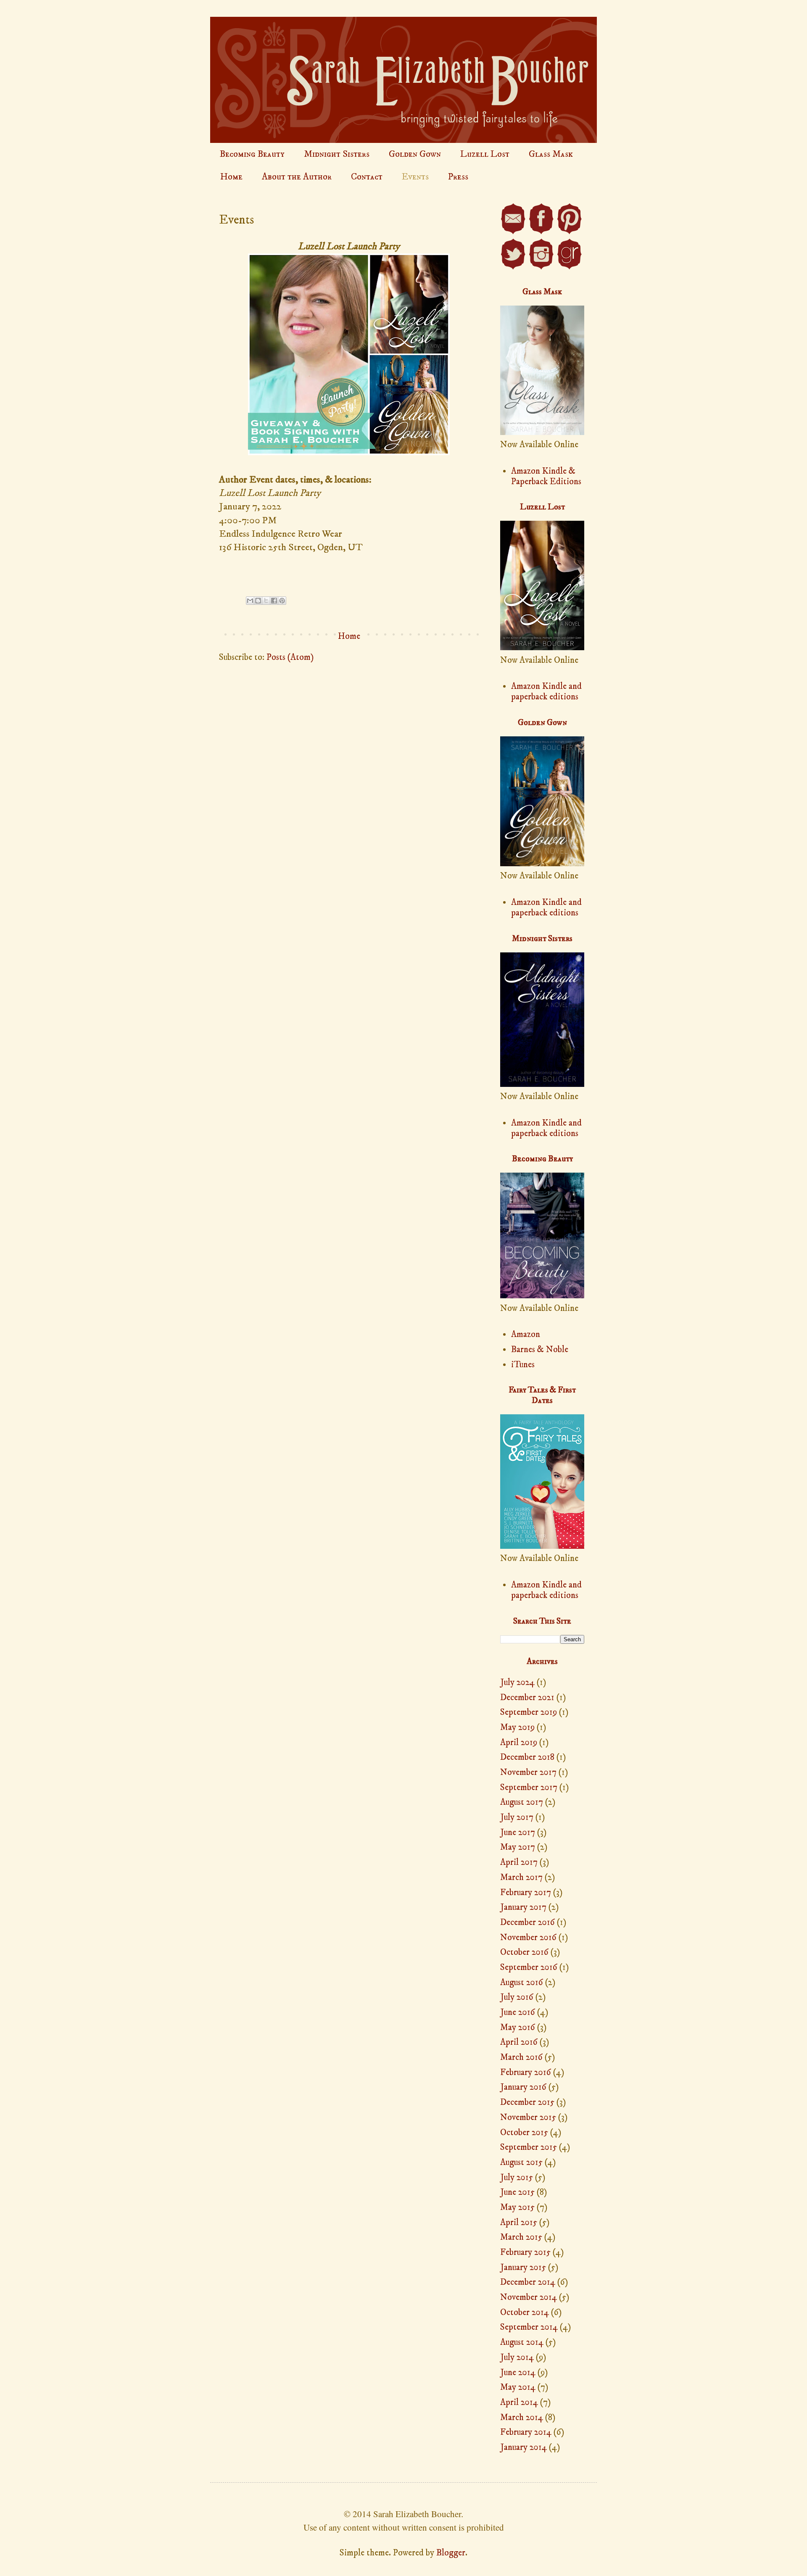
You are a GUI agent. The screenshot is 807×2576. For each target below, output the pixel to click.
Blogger (451, 2553)
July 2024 (517, 1682)
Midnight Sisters (337, 154)
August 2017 (522, 1802)
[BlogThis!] (258, 601)
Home (231, 177)
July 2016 (517, 1997)
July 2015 (517, 2178)
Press (458, 177)
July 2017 (517, 1817)
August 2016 (522, 1983)
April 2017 (519, 1862)
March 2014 (522, 2418)
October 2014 (525, 2312)
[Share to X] (266, 601)
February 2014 (526, 2432)
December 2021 (527, 1698)
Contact (367, 177)
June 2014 (518, 2373)
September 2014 (529, 2327)
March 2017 (521, 1877)
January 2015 (523, 2268)
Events (415, 177)
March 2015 (521, 2237)
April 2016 (519, 2042)
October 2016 (524, 1952)
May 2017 (518, 1847)
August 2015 (521, 2162)
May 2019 (517, 1727)
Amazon (526, 1334)
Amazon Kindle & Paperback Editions (546, 476)
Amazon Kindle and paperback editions (546, 692)
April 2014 (519, 2402)
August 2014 (522, 2342)
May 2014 (518, 2387)
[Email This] (250, 601)
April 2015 (519, 2223)
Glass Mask (551, 154)
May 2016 (518, 2028)
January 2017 (523, 1907)
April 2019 (519, 1743)
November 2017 (528, 1772)
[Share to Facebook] (274, 601)
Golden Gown (415, 154)
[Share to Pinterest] (282, 601)
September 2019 (529, 1712)
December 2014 (528, 2282)
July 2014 (517, 2357)
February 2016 (526, 2072)
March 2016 (521, 2057)
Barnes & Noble (540, 1350)
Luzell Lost (485, 154)
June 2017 (518, 1832)
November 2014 (529, 2297)
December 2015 (527, 2102)
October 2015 (524, 2133)
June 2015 (517, 2192)
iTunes (523, 1365)
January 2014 (523, 2447)
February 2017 (526, 1893)
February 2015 (525, 2252)
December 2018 (527, 1757)
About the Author (297, 177)
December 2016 (527, 1922)
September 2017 (529, 1788)
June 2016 (518, 2012)
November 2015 (528, 2117)
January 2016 (523, 2087)
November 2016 (528, 1938)
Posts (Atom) (290, 657)
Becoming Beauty (252, 154)
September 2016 (529, 1967)
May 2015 (517, 2207)
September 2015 (529, 2147)
